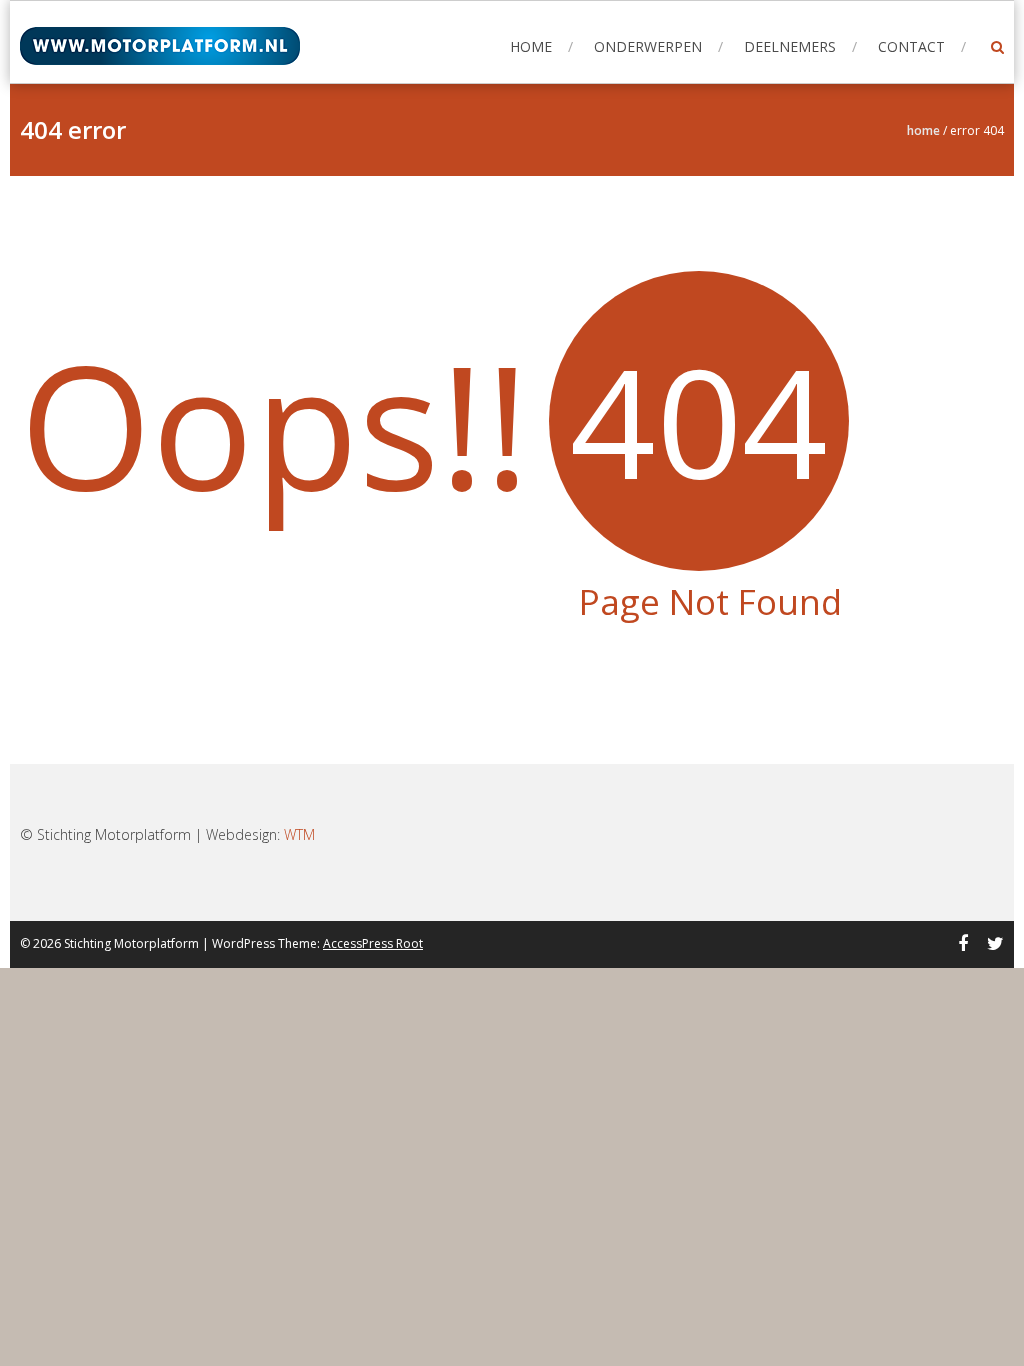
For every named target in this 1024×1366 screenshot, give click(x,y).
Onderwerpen (648, 46)
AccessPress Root (373, 943)
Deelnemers (790, 46)
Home (531, 46)
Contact (911, 46)
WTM (299, 834)
